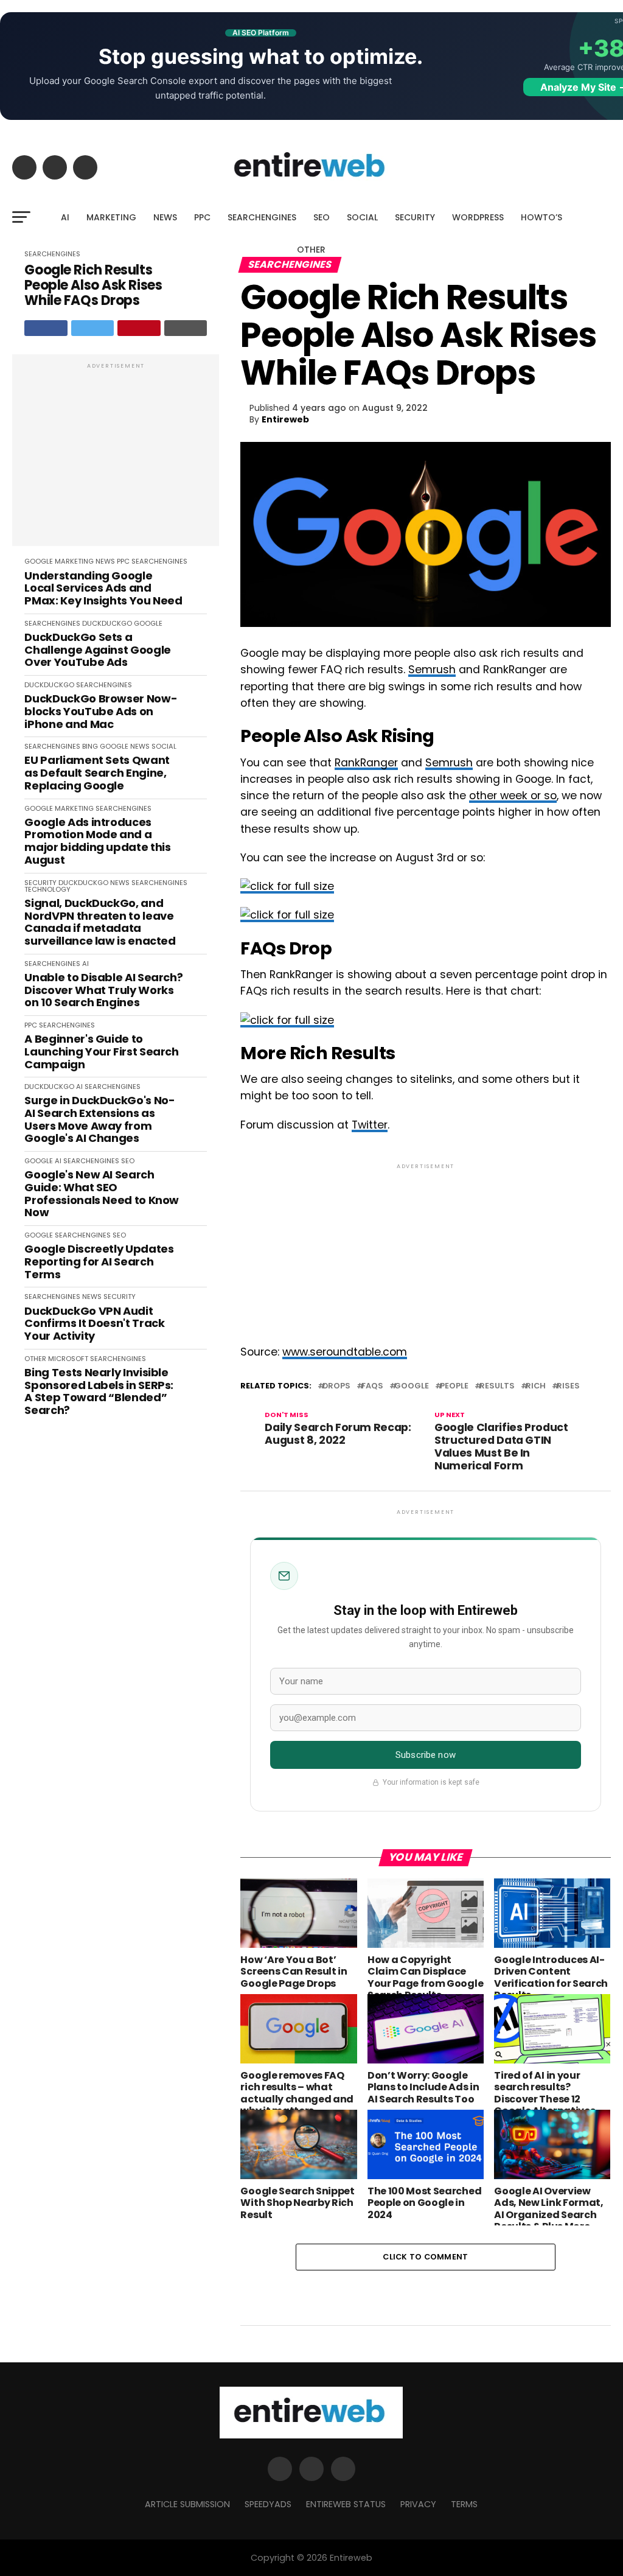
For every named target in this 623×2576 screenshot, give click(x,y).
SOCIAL (362, 217)
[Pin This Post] (139, 328)
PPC (202, 217)
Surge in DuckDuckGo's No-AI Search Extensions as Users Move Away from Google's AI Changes (99, 1120)
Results (497, 1386)
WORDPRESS (478, 217)
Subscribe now (426, 1755)
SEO (322, 217)
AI (65, 217)
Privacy (418, 2504)
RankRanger (366, 763)
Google (412, 1386)
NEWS (165, 217)
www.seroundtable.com (345, 1352)
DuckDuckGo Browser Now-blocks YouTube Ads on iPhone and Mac (101, 712)
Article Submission (187, 2504)
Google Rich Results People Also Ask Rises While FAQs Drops (93, 285)
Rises (568, 1386)
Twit (362, 1125)
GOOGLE (39, 561)
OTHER (311, 250)
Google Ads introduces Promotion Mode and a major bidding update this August (97, 842)
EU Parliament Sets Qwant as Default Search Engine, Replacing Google (97, 773)
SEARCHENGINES (262, 217)
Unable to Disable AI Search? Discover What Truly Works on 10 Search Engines (103, 990)
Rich (536, 1386)
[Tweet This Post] (93, 328)
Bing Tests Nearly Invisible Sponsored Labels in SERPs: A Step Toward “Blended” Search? (99, 1392)
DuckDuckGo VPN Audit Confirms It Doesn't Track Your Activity (94, 1324)
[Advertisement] (116, 457)
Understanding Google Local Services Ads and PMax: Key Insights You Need (103, 589)
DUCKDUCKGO (107, 623)
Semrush (432, 670)
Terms (464, 2504)
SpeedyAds (268, 2504)
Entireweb (285, 419)
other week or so (513, 796)
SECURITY (415, 217)
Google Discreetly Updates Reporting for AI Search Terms (99, 1262)
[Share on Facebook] (46, 328)
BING (90, 746)
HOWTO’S (541, 217)
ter (380, 1125)
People (454, 1386)
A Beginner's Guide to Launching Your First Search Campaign (101, 1052)
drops (336, 1386)
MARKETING (111, 217)
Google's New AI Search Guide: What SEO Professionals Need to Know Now (102, 1194)
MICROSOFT (68, 1359)
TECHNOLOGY (47, 889)
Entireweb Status (346, 2504)
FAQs (372, 1386)
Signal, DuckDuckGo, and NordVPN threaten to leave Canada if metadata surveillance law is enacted (100, 922)
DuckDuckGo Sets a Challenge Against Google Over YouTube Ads (97, 650)
